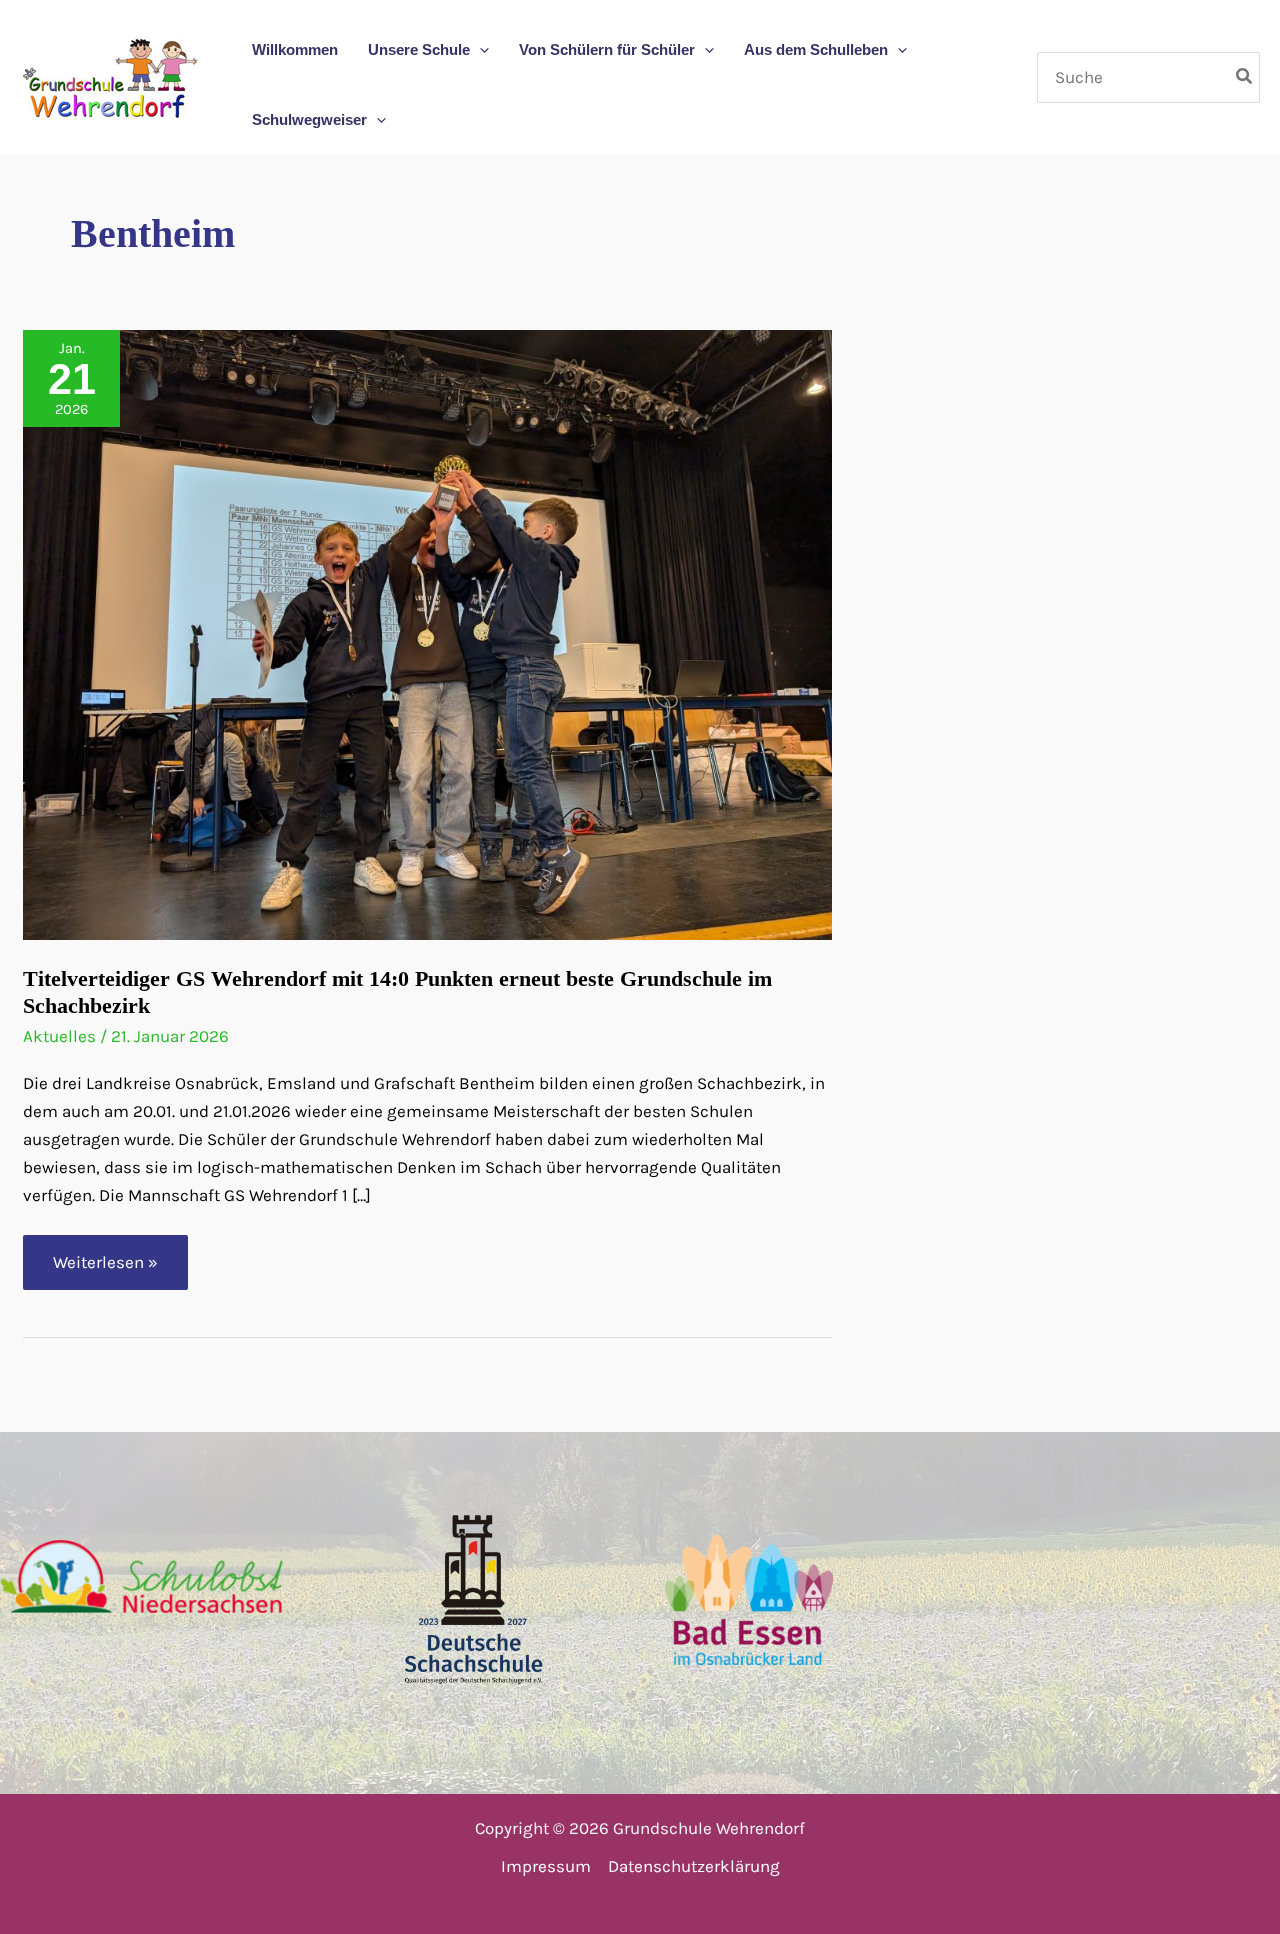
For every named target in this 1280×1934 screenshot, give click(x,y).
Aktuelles (59, 1036)
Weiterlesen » (111, 1270)
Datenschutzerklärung (694, 1866)
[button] (479, 50)
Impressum (546, 1866)
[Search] (1245, 77)
